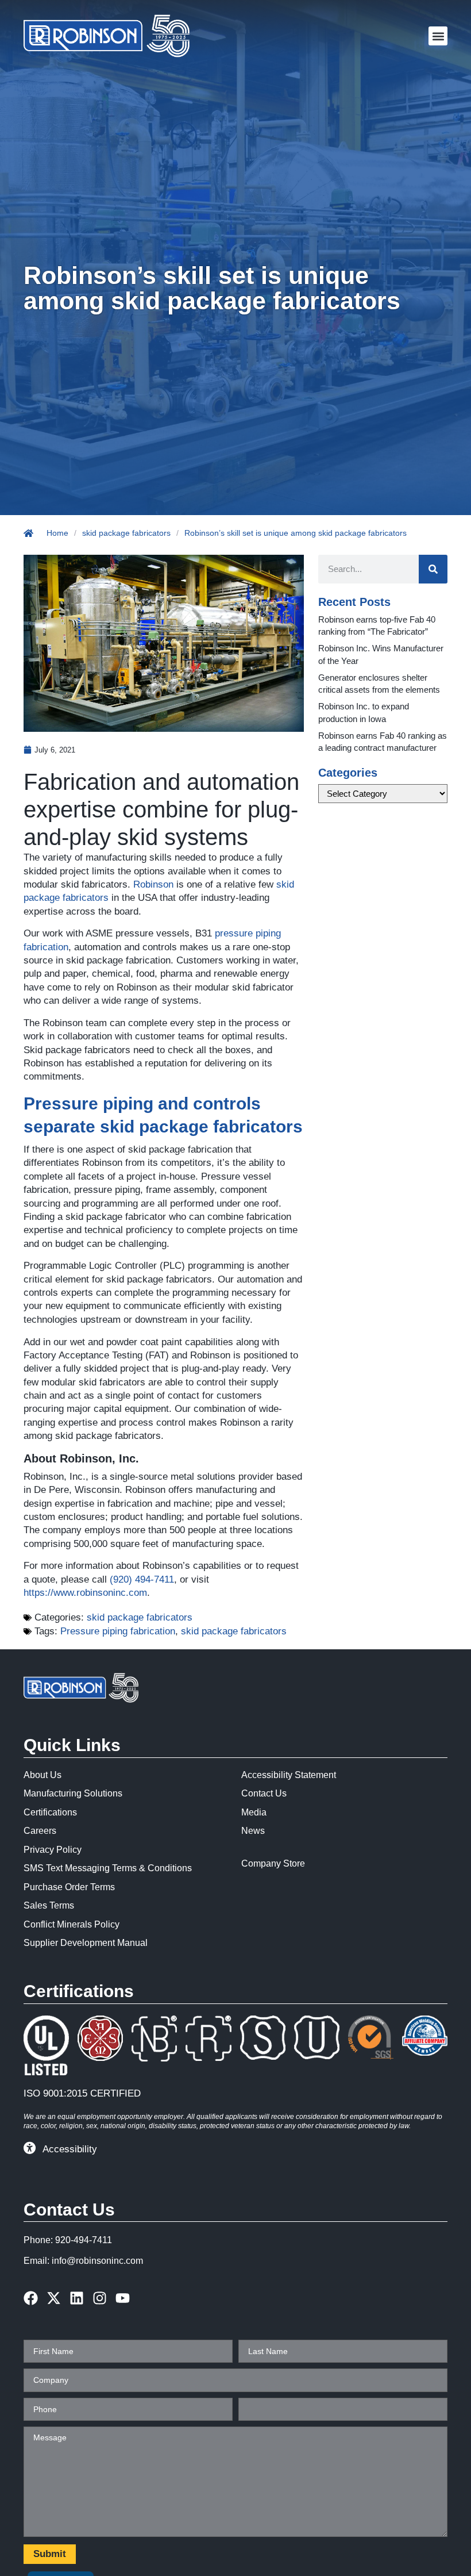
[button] (438, 36)
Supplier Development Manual (86, 1943)
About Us (43, 1775)
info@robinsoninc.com (97, 2261)
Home (57, 533)
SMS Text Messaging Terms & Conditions (108, 1868)
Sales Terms (49, 1905)
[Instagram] (100, 2298)
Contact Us (264, 1793)
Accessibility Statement (289, 1775)
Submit (50, 2554)
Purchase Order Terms (69, 1887)
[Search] (433, 569)
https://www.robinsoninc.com (85, 1593)
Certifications (50, 1812)
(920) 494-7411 (142, 1579)
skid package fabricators (126, 533)
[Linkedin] (77, 2298)
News (253, 1831)
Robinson (153, 884)
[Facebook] (31, 2298)
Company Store (273, 1863)
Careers (40, 1831)
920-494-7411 (84, 2240)
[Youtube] (123, 2298)
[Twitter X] (54, 2298)
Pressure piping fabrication (118, 1631)
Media (254, 1812)
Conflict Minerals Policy (72, 1924)
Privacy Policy (53, 1850)
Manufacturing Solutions (73, 1793)
